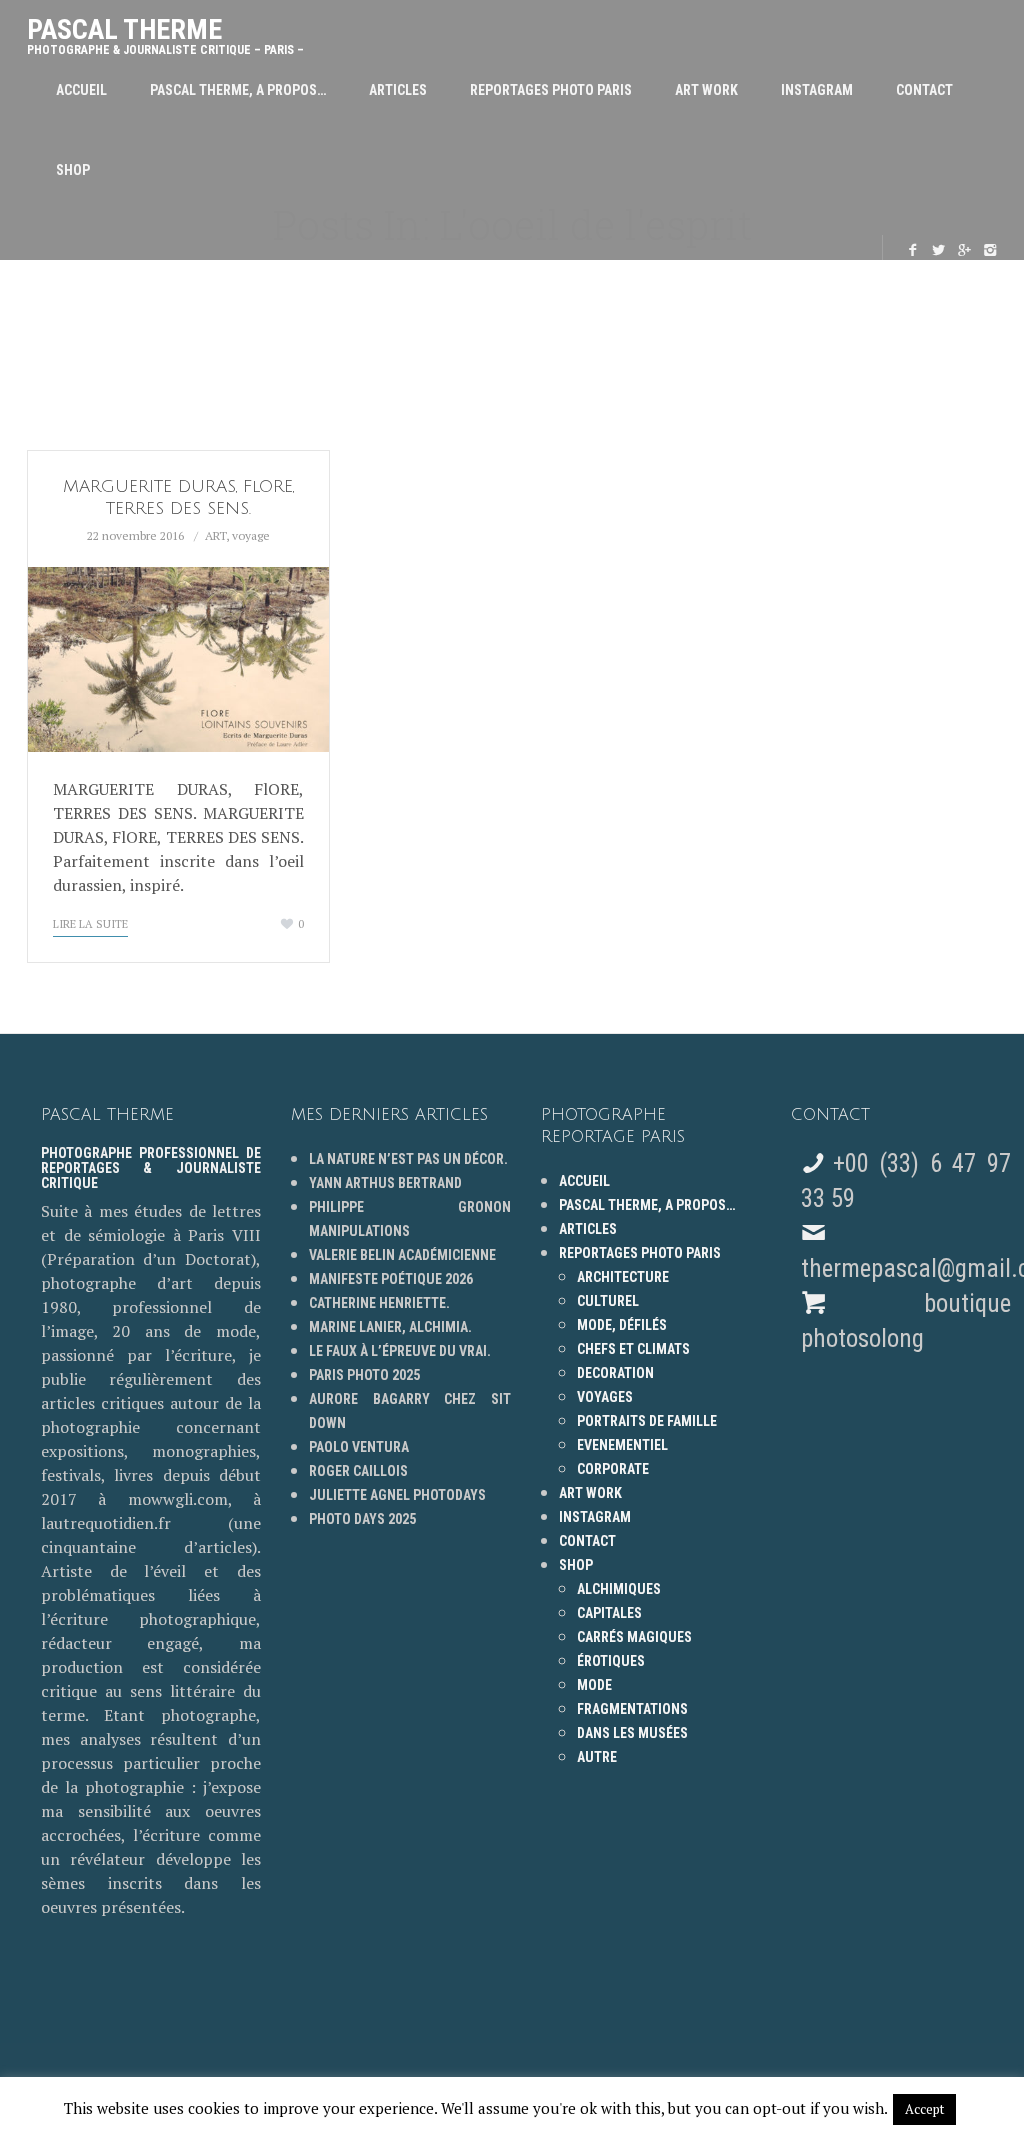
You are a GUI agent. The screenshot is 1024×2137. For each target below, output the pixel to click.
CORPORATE (613, 1469)
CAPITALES (609, 1613)
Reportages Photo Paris (551, 90)
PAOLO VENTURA (359, 1447)
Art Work (706, 90)
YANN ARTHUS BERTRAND (385, 1183)
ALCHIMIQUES (619, 1589)
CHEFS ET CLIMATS (633, 1349)
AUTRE (597, 1757)
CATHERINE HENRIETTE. (379, 1303)
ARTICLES (398, 90)
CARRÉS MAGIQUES (634, 1637)
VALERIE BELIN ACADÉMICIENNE (402, 1255)
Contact (924, 90)
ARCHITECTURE (623, 1277)
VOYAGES (605, 1397)
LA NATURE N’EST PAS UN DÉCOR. (408, 1159)
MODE (594, 1685)
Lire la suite (90, 924)
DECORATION (615, 1373)
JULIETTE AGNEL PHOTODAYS (397, 1495)
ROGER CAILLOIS (358, 1471)
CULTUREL (608, 1301)
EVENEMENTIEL (622, 1445)
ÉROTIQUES (611, 1661)
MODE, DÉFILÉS (622, 1325)
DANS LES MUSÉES (632, 1733)
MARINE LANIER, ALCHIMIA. (390, 1327)
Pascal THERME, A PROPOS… (238, 90)
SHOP (73, 170)
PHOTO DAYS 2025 (362, 1519)
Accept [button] (924, 2109)
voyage (251, 535)
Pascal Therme (165, 31)
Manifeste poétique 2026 (391, 1279)
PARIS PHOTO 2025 (364, 1375)
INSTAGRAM (817, 90)
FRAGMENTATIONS (632, 1709)
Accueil (81, 90)
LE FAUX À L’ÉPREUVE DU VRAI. (400, 1351)
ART (215, 535)
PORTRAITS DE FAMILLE (647, 1421)
